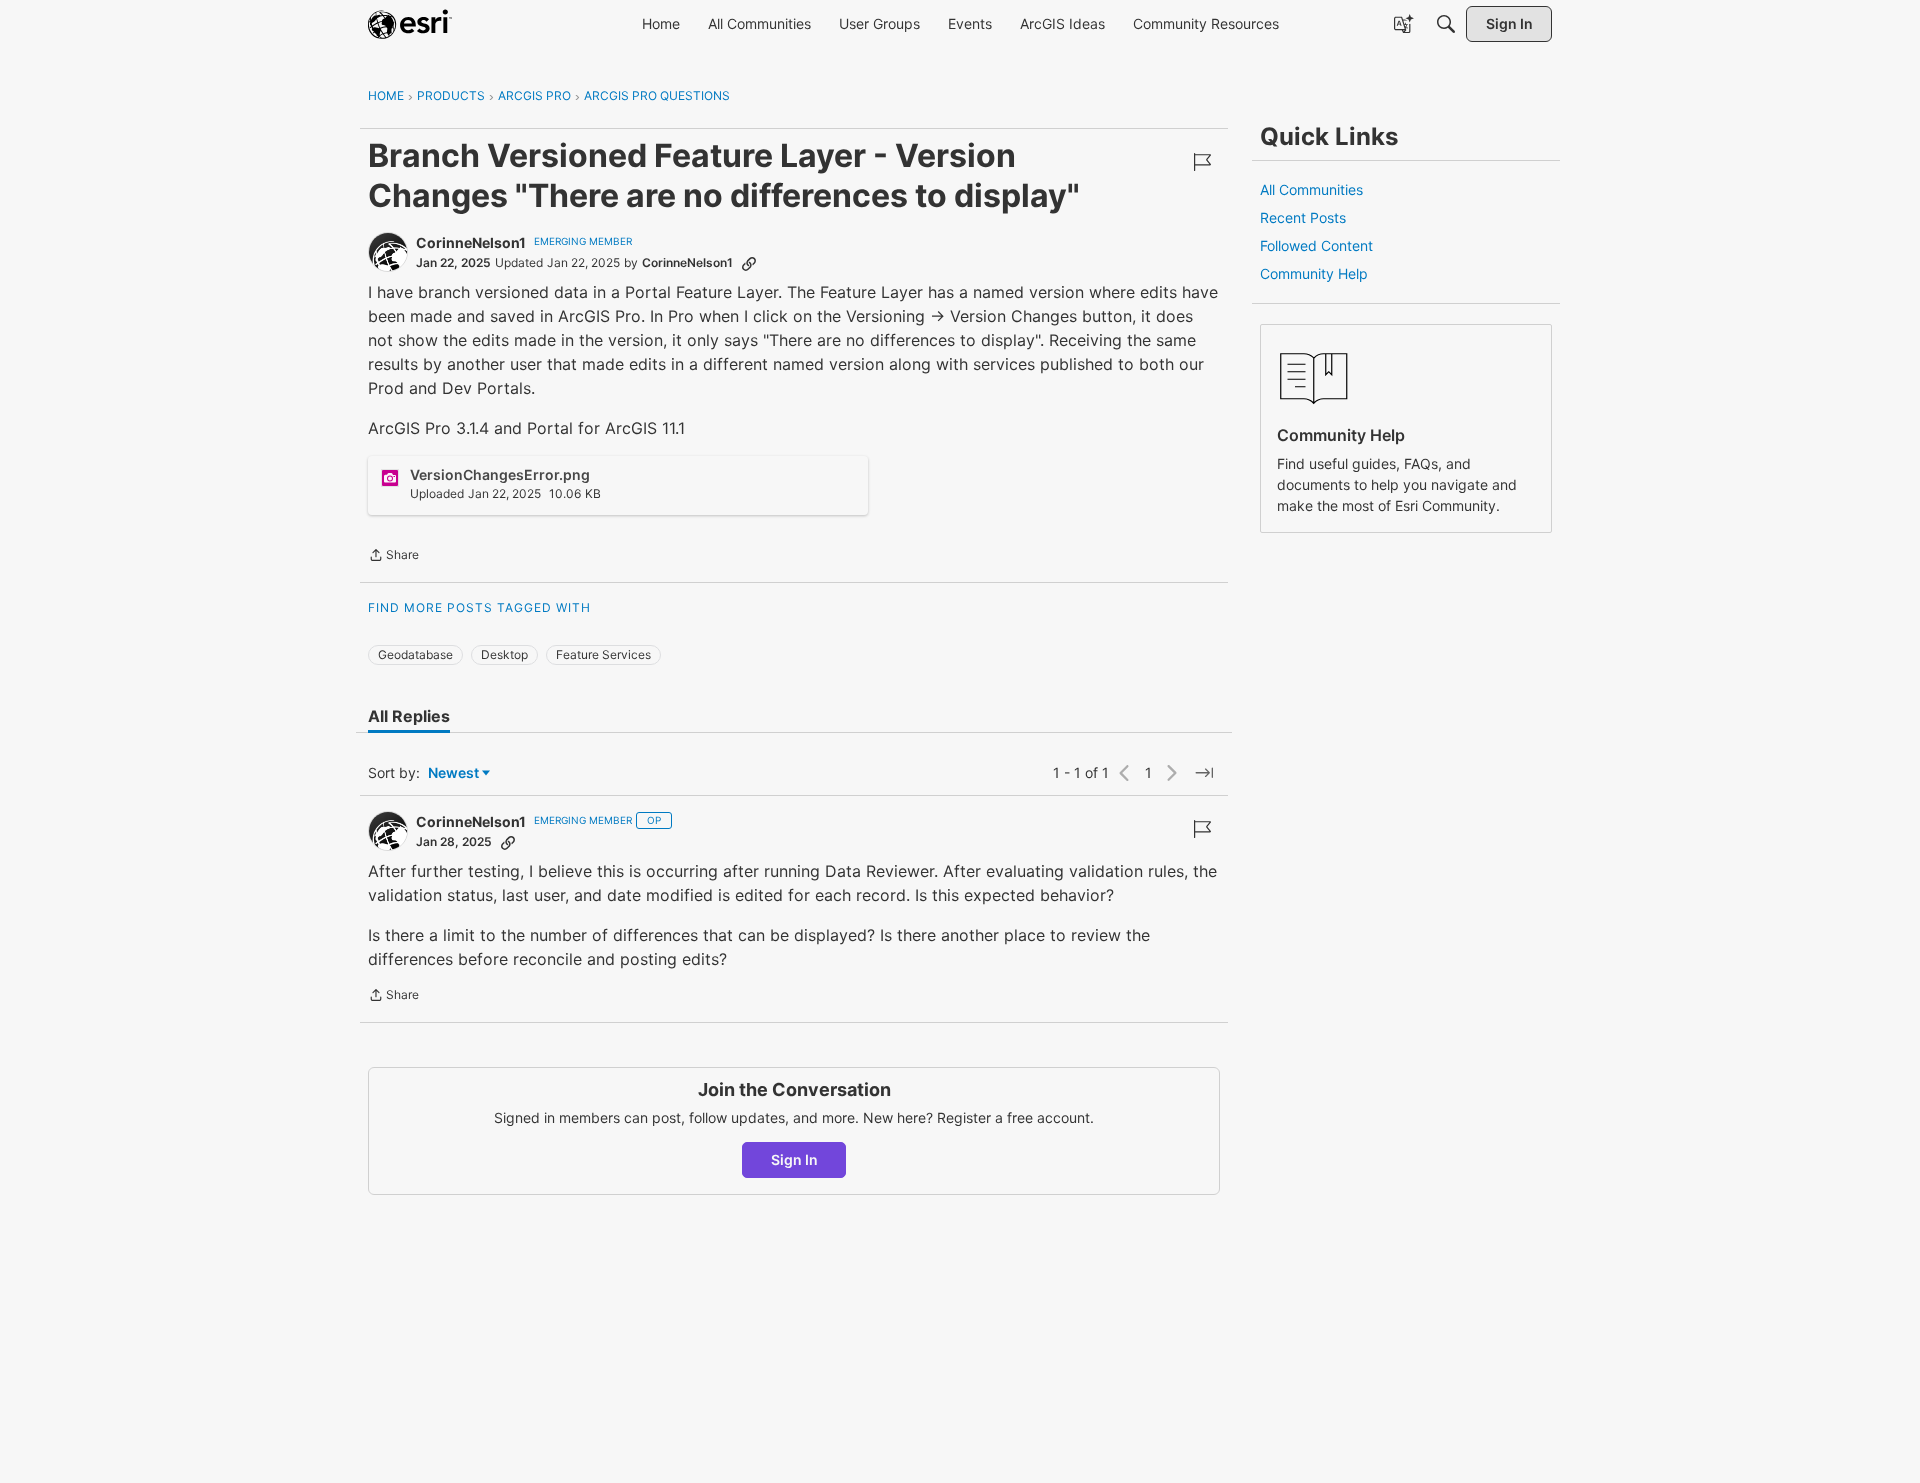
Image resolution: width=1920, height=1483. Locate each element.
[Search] (1446, 24)
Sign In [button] (794, 1159)
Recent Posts (1303, 217)
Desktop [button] (504, 654)
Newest (453, 773)
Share (393, 557)
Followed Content (1316, 245)
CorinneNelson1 (471, 242)
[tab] (409, 716)
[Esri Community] (410, 24)
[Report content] (1202, 162)
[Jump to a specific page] (1204, 773)
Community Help (1314, 273)
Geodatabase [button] (415, 654)
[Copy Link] (749, 263)
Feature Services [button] (603, 654)
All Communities (1311, 189)
